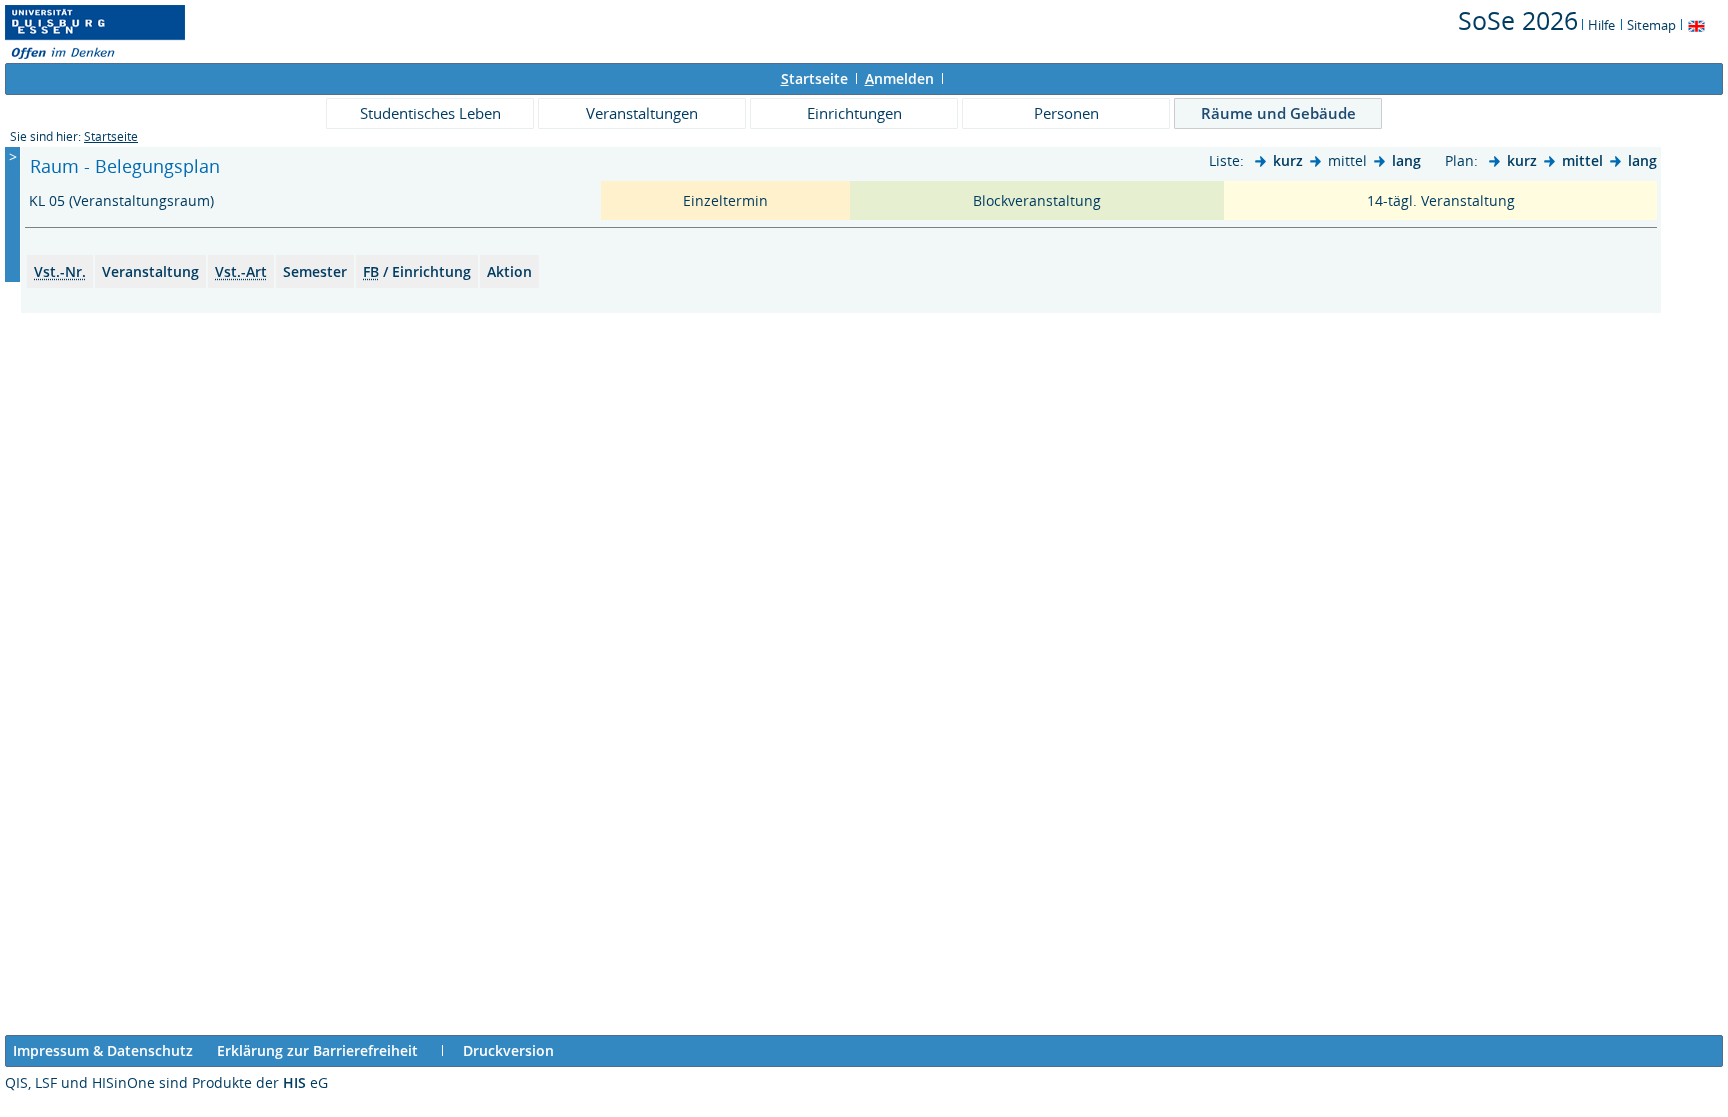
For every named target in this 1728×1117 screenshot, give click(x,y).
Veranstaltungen (642, 113)
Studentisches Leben (430, 113)
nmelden (899, 78)
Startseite (111, 136)
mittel (1582, 160)
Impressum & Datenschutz (103, 1050)
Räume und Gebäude (1278, 113)
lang (1406, 160)
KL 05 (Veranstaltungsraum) (123, 200)
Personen (1066, 113)
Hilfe (1601, 25)
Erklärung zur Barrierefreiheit (317, 1050)
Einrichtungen (854, 113)
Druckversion (508, 1050)
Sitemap (1651, 25)
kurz (1288, 160)
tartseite (814, 78)
